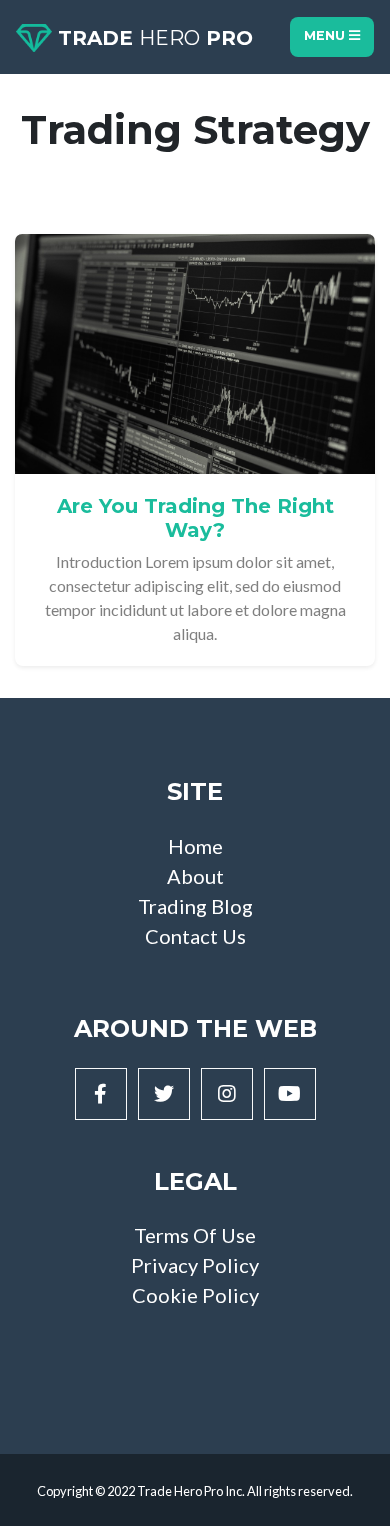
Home (195, 846)
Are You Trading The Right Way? (195, 518)
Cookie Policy (195, 1295)
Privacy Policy (195, 1265)
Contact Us (195, 936)
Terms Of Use (195, 1235)
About (195, 876)
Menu (326, 35)
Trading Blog (195, 906)
